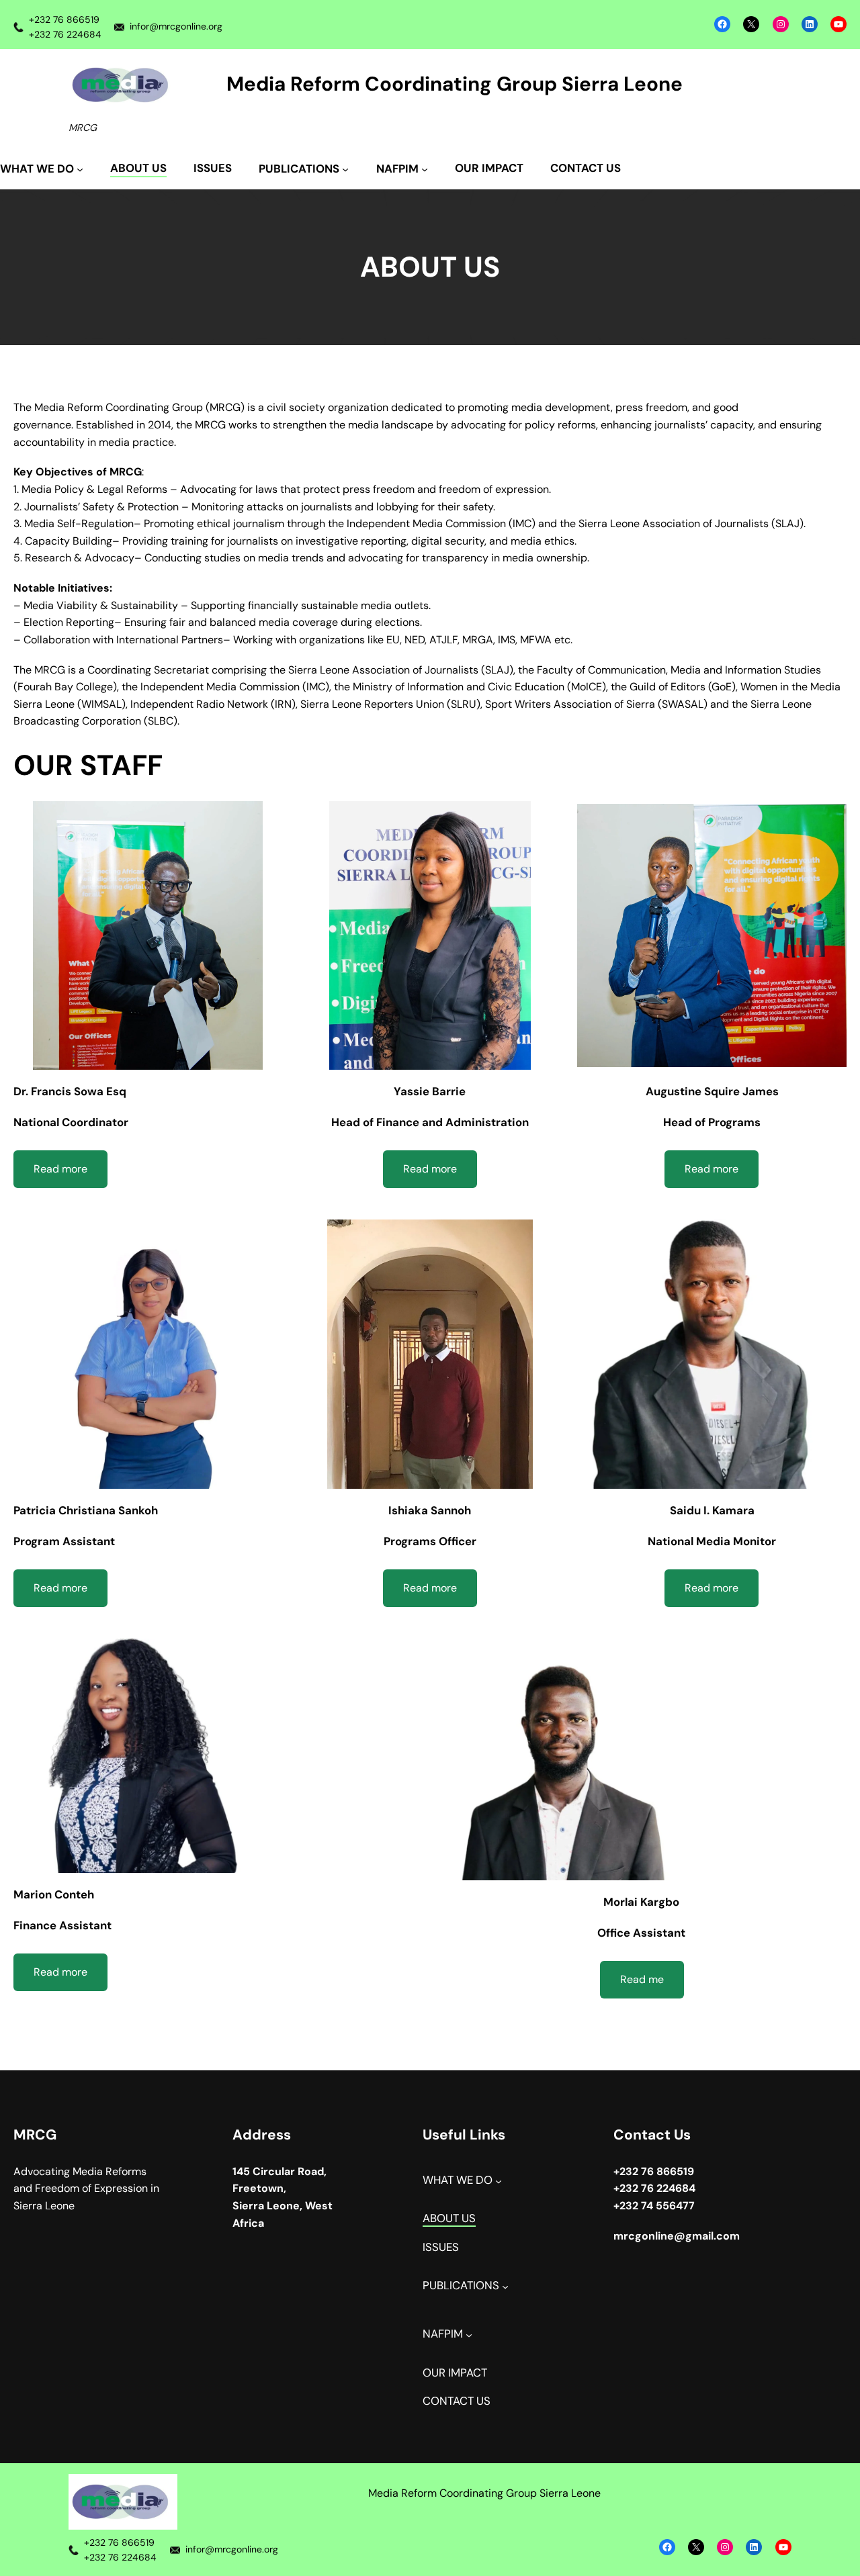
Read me (641, 1979)
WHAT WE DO (458, 2180)
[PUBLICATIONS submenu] (505, 2286)
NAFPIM (443, 2334)
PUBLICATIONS (461, 2286)
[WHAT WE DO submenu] (499, 2180)
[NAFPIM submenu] (469, 2335)
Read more (60, 1169)
